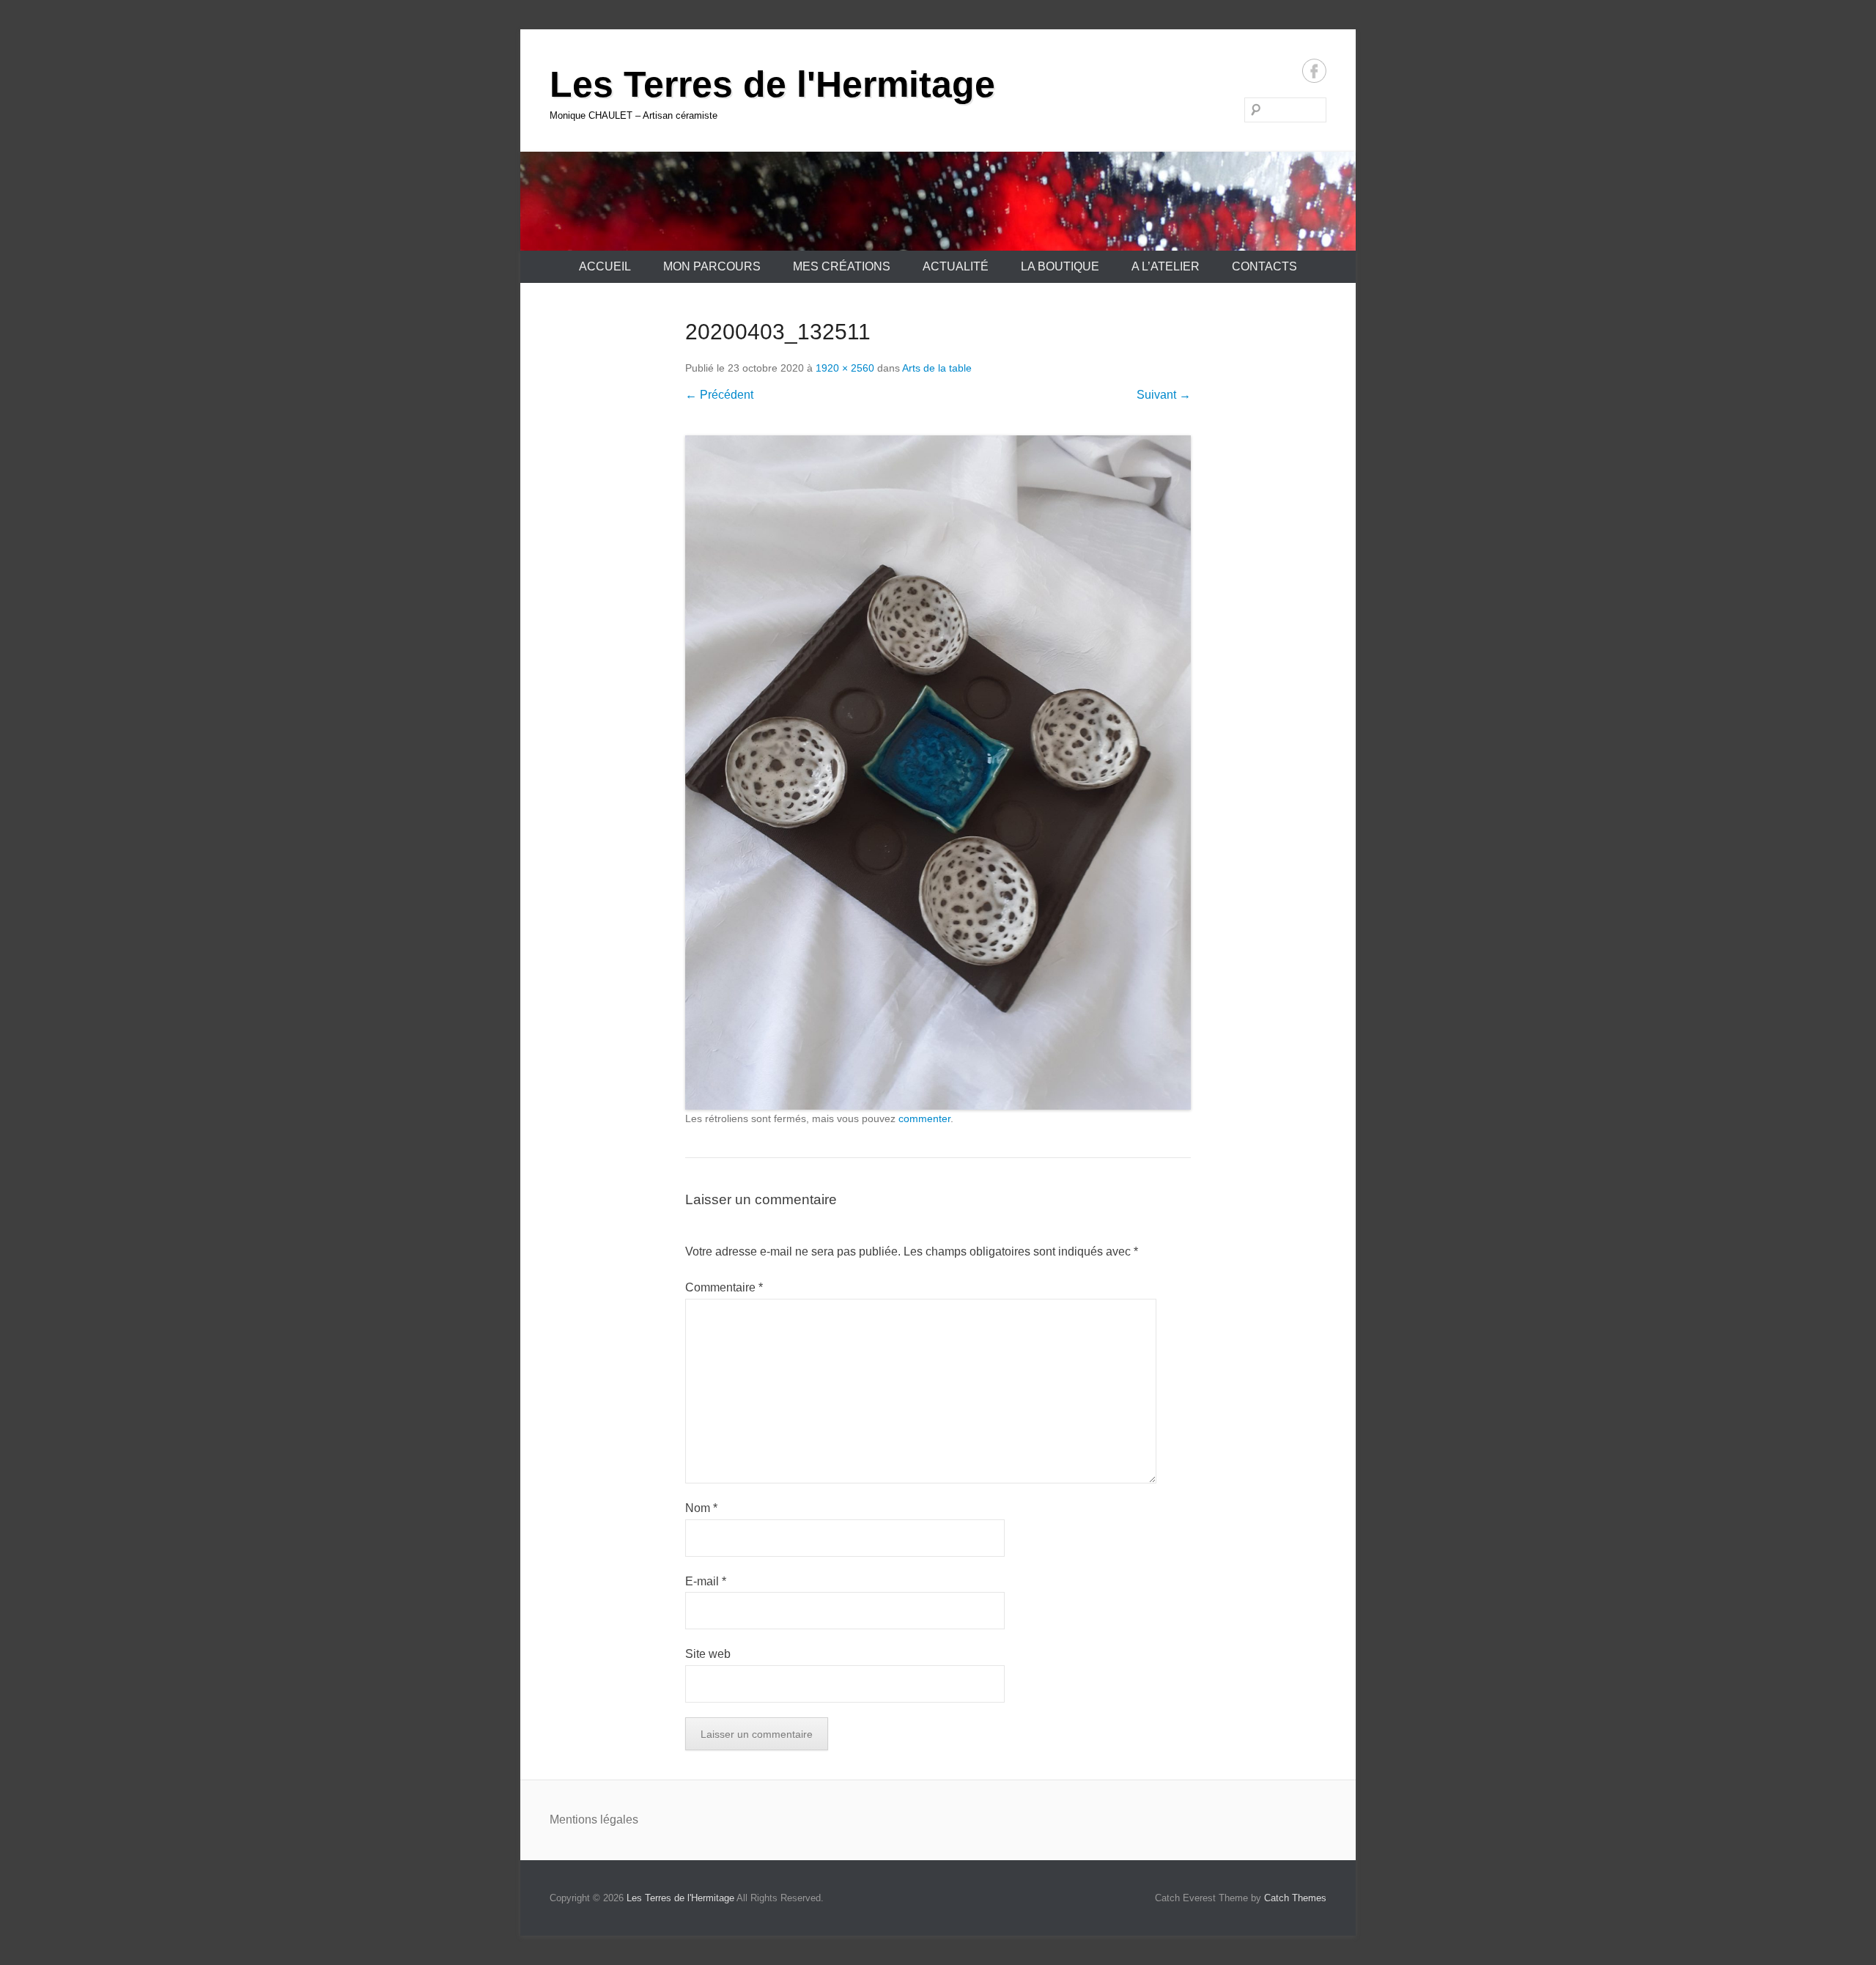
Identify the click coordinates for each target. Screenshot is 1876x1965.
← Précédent (719, 395)
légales (619, 1820)
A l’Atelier (1166, 266)
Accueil (605, 266)
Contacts (1264, 266)
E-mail (706, 1581)
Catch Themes (1295, 1898)
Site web (708, 1654)
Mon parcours (712, 266)
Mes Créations (842, 266)
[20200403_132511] (938, 773)
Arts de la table (937, 368)
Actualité (956, 266)
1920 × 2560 (845, 368)
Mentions (575, 1820)
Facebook (1314, 71)
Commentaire (724, 1287)
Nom (701, 1508)
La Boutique (1060, 266)
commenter (924, 1118)
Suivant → (1164, 395)
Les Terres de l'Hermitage (772, 84)
